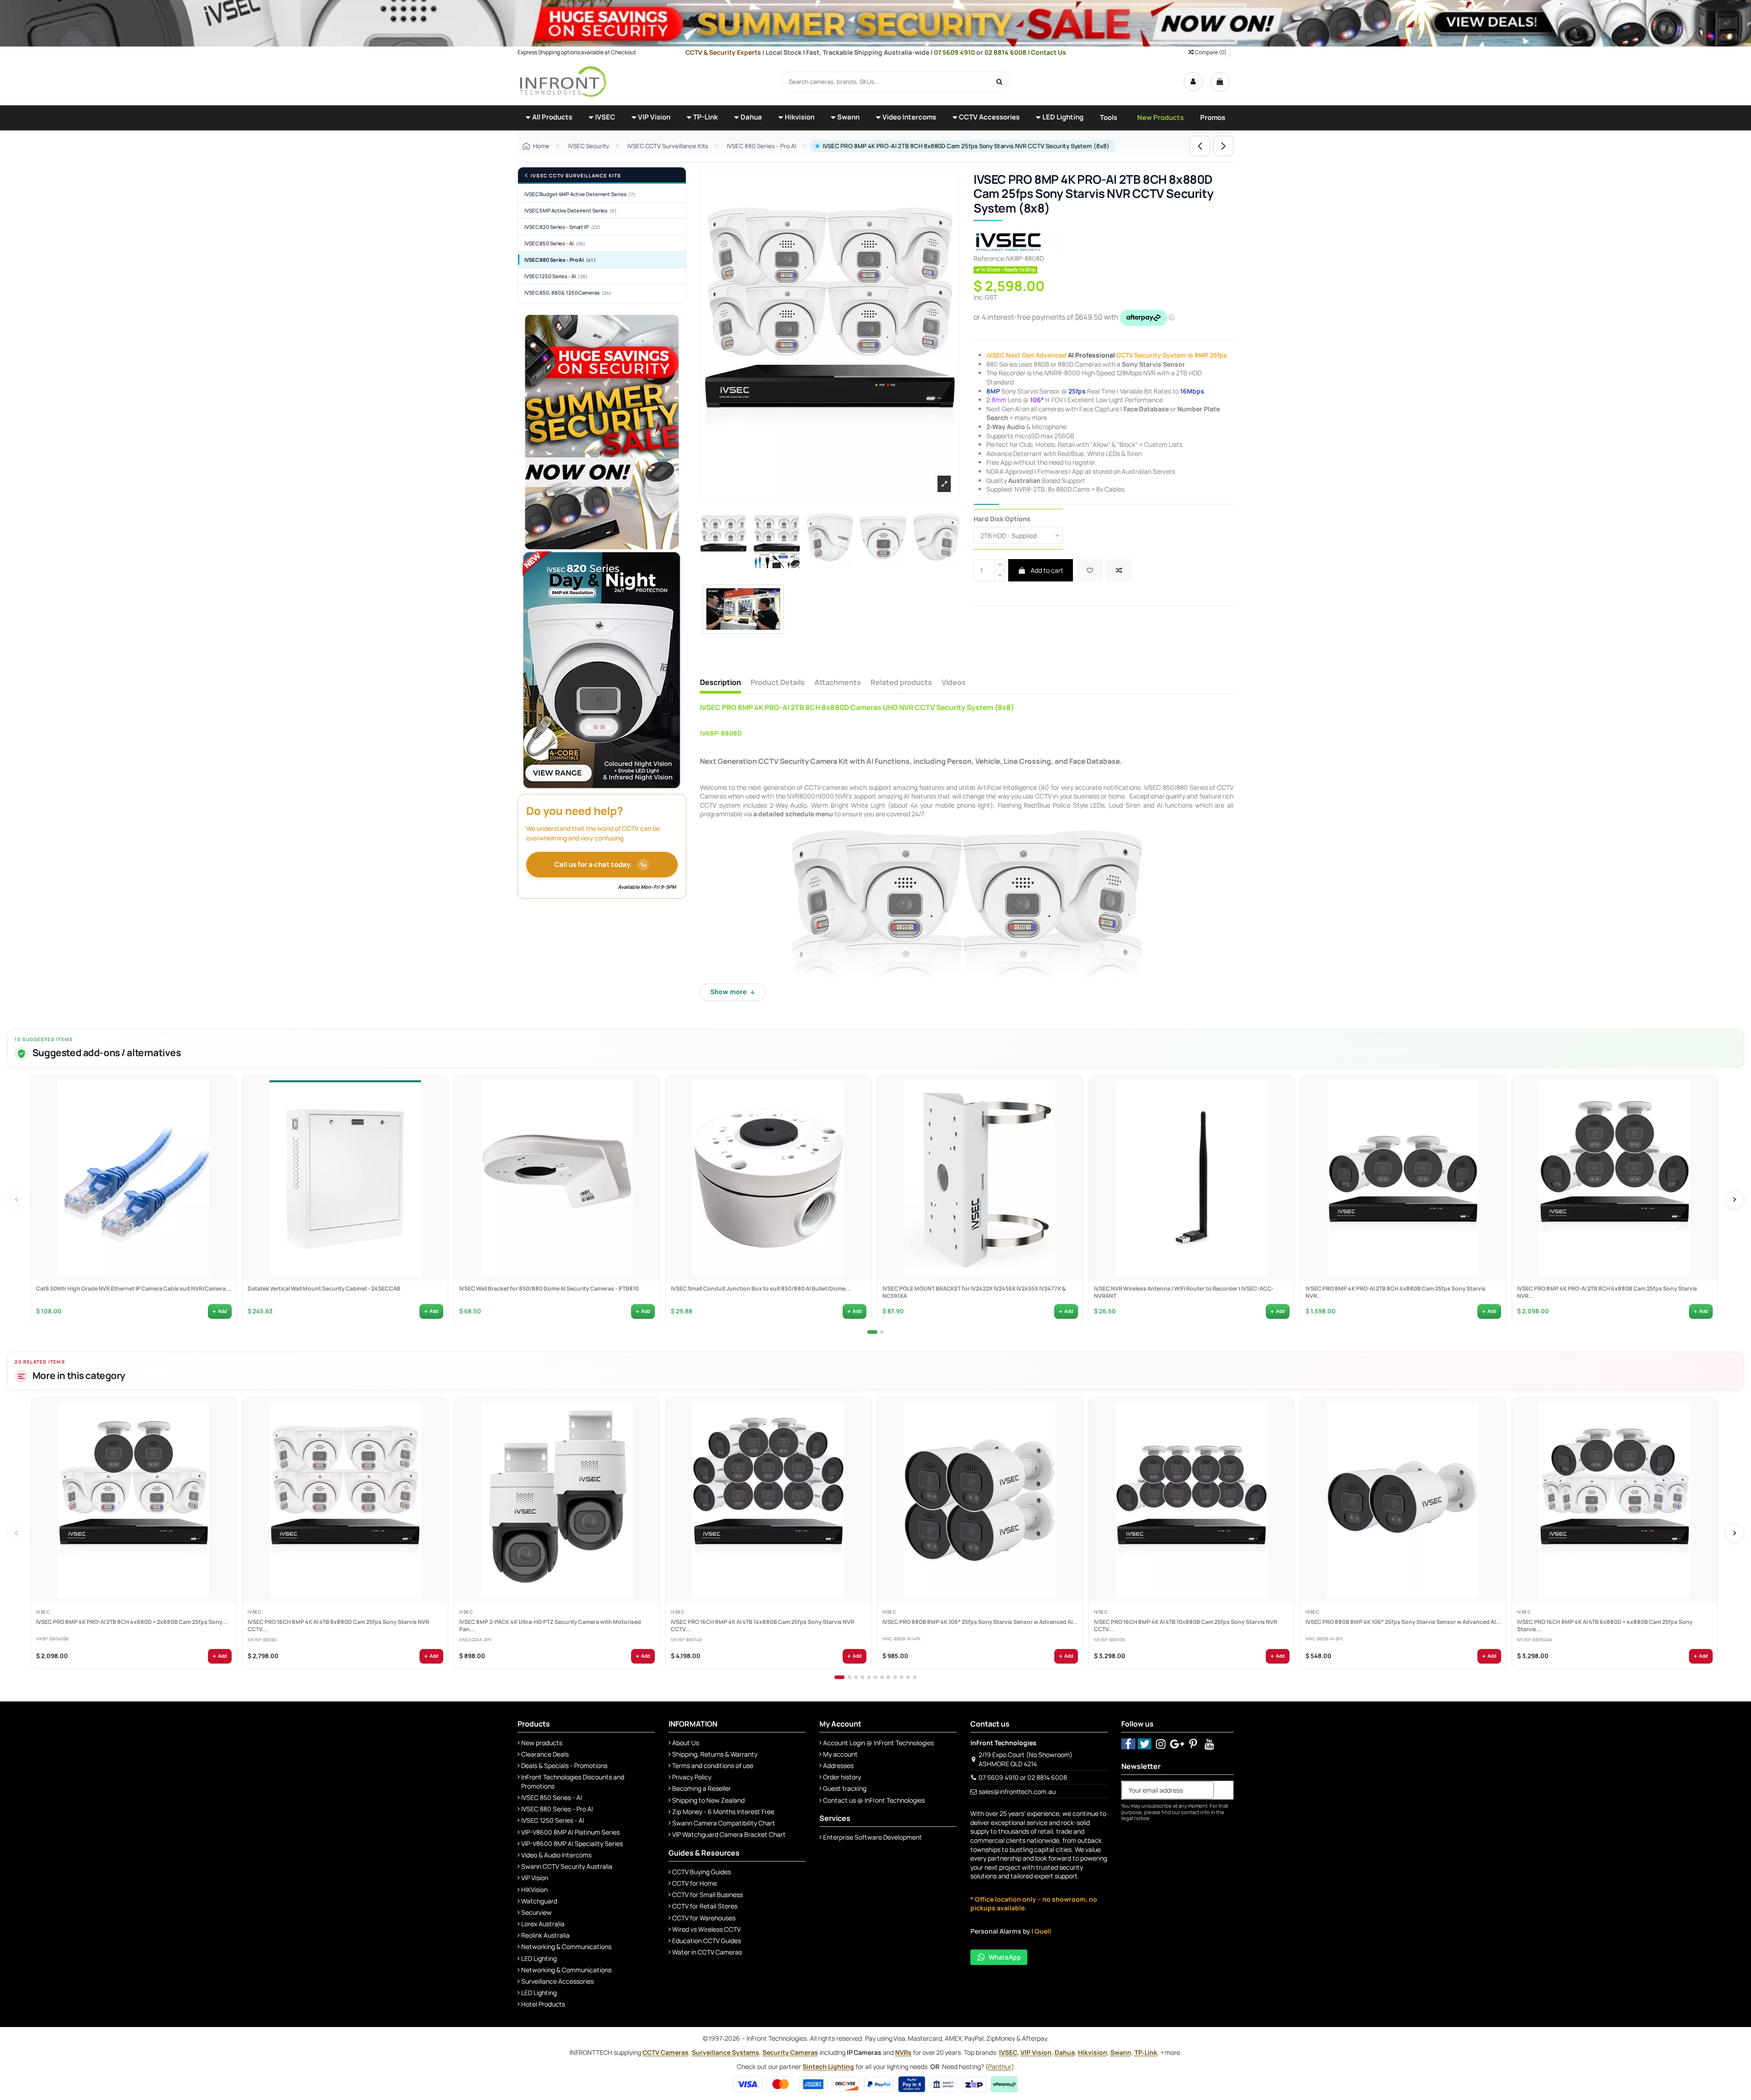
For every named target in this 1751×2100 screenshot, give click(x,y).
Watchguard (539, 1901)
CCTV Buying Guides (702, 1872)
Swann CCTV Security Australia (567, 1866)
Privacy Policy (692, 1777)
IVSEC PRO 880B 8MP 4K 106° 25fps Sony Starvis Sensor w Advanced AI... (980, 1623)
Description (720, 683)
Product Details (778, 683)
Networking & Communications (566, 1947)
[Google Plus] (1177, 1744)
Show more (733, 992)
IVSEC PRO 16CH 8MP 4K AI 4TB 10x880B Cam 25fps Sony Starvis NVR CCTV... (1185, 1626)
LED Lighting (539, 1958)
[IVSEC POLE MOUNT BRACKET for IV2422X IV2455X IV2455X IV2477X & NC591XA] (980, 1178)
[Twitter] (1145, 1744)
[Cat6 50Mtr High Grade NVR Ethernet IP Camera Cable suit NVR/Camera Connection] (134, 1178)
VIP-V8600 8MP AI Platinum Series (570, 1832)
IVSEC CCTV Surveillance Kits (576, 176)
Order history (842, 1777)
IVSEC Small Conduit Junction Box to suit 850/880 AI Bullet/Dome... (760, 1288)
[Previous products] (16, 1199)
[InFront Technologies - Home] (563, 81)
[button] (549, 118)
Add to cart (1046, 570)
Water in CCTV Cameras (707, 1952)
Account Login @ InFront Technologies (878, 1743)
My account (840, 1754)
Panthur (1000, 2066)
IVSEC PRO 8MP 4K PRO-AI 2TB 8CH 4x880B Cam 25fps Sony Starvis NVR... (1395, 1292)
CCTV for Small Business (707, 1895)
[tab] (872, 1332)
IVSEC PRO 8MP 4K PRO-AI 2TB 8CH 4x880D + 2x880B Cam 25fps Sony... (131, 1623)
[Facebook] (1128, 1744)
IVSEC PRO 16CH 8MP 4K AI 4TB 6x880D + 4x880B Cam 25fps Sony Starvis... (1604, 1626)
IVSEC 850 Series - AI (555, 243)
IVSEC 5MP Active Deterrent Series (570, 210)
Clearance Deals (545, 1754)
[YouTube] (1210, 1744)
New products (542, 1743)
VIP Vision (535, 1878)
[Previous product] (1200, 146)
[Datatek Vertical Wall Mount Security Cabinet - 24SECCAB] (345, 1178)
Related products (901, 683)
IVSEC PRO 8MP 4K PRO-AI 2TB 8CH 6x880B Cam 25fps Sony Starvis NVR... (1607, 1292)
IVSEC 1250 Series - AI (556, 276)
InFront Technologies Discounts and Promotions (573, 1781)
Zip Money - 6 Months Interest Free (723, 1812)
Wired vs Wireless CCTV (706, 1929)
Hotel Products (543, 2004)
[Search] (1000, 82)
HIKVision (534, 1890)
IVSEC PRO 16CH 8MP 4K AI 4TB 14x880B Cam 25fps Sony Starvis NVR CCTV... (762, 1626)
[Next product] (1223, 146)
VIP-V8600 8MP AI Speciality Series (572, 1843)
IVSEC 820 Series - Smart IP (562, 227)
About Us (686, 1743)
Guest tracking (845, 1788)
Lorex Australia (543, 1924)
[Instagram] (1161, 1744)
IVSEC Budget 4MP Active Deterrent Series (580, 194)
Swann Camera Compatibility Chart (724, 1823)
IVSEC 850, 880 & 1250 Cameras (568, 293)
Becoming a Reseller (702, 1788)
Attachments (838, 683)
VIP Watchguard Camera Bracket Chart (729, 1834)
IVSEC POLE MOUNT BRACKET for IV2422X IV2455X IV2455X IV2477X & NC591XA (974, 1292)
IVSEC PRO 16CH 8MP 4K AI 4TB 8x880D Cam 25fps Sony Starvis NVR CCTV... (338, 1626)
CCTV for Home (694, 1883)
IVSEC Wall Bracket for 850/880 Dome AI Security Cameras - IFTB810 (549, 1288)
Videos (954, 683)
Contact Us (1049, 52)
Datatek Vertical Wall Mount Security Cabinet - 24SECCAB (324, 1288)
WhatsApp (1005, 1957)
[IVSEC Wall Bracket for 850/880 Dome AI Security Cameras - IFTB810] (557, 1178)
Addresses (838, 1766)
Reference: (990, 258)
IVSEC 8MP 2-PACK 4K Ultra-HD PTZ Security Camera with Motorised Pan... (550, 1626)
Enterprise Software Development (873, 1837)
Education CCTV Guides (707, 1941)
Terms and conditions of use (713, 1766)
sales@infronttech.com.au (1017, 1791)
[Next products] (1735, 1199)
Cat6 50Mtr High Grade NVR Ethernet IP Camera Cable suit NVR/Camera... (133, 1288)
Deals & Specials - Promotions (564, 1766)
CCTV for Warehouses (704, 1918)
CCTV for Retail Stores (705, 1906)
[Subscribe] (1223, 1790)
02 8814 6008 (1006, 52)
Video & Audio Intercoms (556, 1855)
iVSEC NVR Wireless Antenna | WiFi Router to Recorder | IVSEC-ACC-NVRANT (1183, 1292)
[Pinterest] (1194, 1744)
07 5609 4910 (955, 52)
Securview (536, 1912)
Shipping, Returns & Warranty (715, 1754)
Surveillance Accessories (557, 1981)
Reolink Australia (545, 1935)
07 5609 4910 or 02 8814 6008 (1023, 1777)
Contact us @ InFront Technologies (874, 1800)
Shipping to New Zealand (708, 1800)
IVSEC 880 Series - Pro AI (560, 260)
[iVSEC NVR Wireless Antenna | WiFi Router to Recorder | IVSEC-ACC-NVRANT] (1192, 1178)
